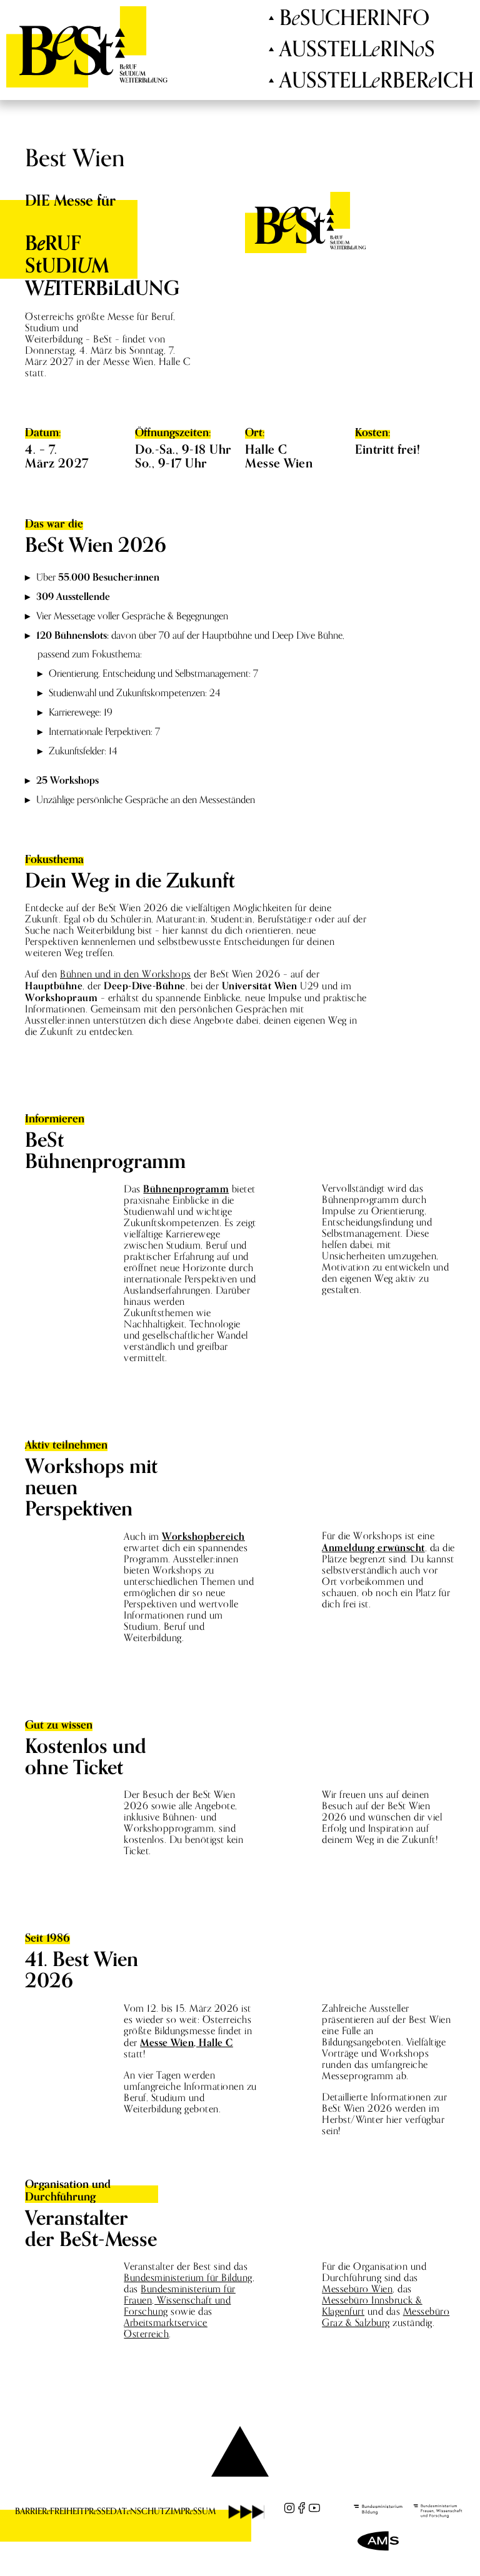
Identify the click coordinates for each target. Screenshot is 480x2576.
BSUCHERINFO (354, 18)
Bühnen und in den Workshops (126, 974)
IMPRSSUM (193, 2511)
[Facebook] (302, 2508)
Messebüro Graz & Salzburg (386, 2317)
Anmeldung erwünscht (373, 1547)
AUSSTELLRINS (357, 49)
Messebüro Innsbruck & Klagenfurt (372, 2306)
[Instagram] (289, 2508)
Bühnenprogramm (186, 1189)
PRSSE (97, 2511)
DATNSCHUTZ (140, 2511)
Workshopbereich (203, 1536)
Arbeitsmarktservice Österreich (166, 2328)
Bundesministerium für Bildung (188, 2278)
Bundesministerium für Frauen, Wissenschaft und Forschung (180, 2300)
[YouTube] (314, 2508)
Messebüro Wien (357, 2289)
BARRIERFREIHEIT (50, 2511)
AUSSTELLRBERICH (377, 81)
